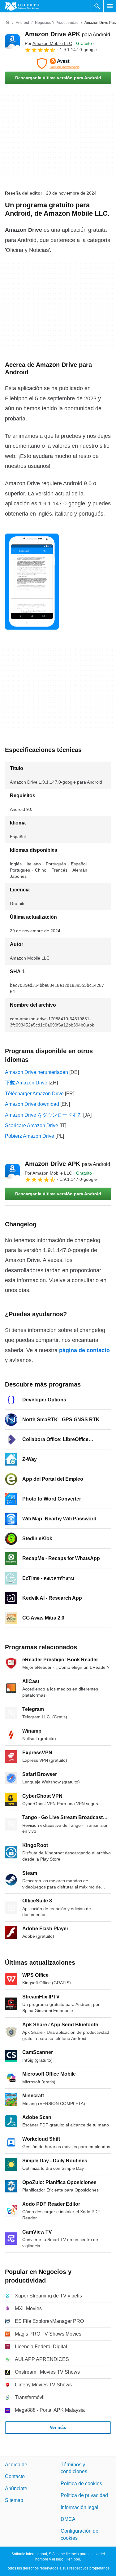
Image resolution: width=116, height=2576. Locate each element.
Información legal (79, 2507)
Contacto (15, 2477)
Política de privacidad (84, 2496)
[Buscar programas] (97, 6)
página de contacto (84, 1350)
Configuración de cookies (79, 2535)
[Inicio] (7, 23)
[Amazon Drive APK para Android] (12, 42)
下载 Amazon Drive (26, 1083)
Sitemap (14, 2501)
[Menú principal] (110, 6)
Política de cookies (81, 2484)
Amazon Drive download (32, 1104)
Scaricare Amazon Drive (32, 1125)
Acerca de (16, 2465)
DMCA (68, 2519)
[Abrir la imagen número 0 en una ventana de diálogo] (32, 582)
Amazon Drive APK (67, 34)
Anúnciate (16, 2488)
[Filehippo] (22, 6)
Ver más (58, 2428)
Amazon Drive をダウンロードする (43, 1115)
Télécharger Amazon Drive (34, 1094)
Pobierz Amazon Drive (30, 1136)
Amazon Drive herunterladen (37, 1072)
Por (48, 43)
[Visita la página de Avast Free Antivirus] (58, 64)
